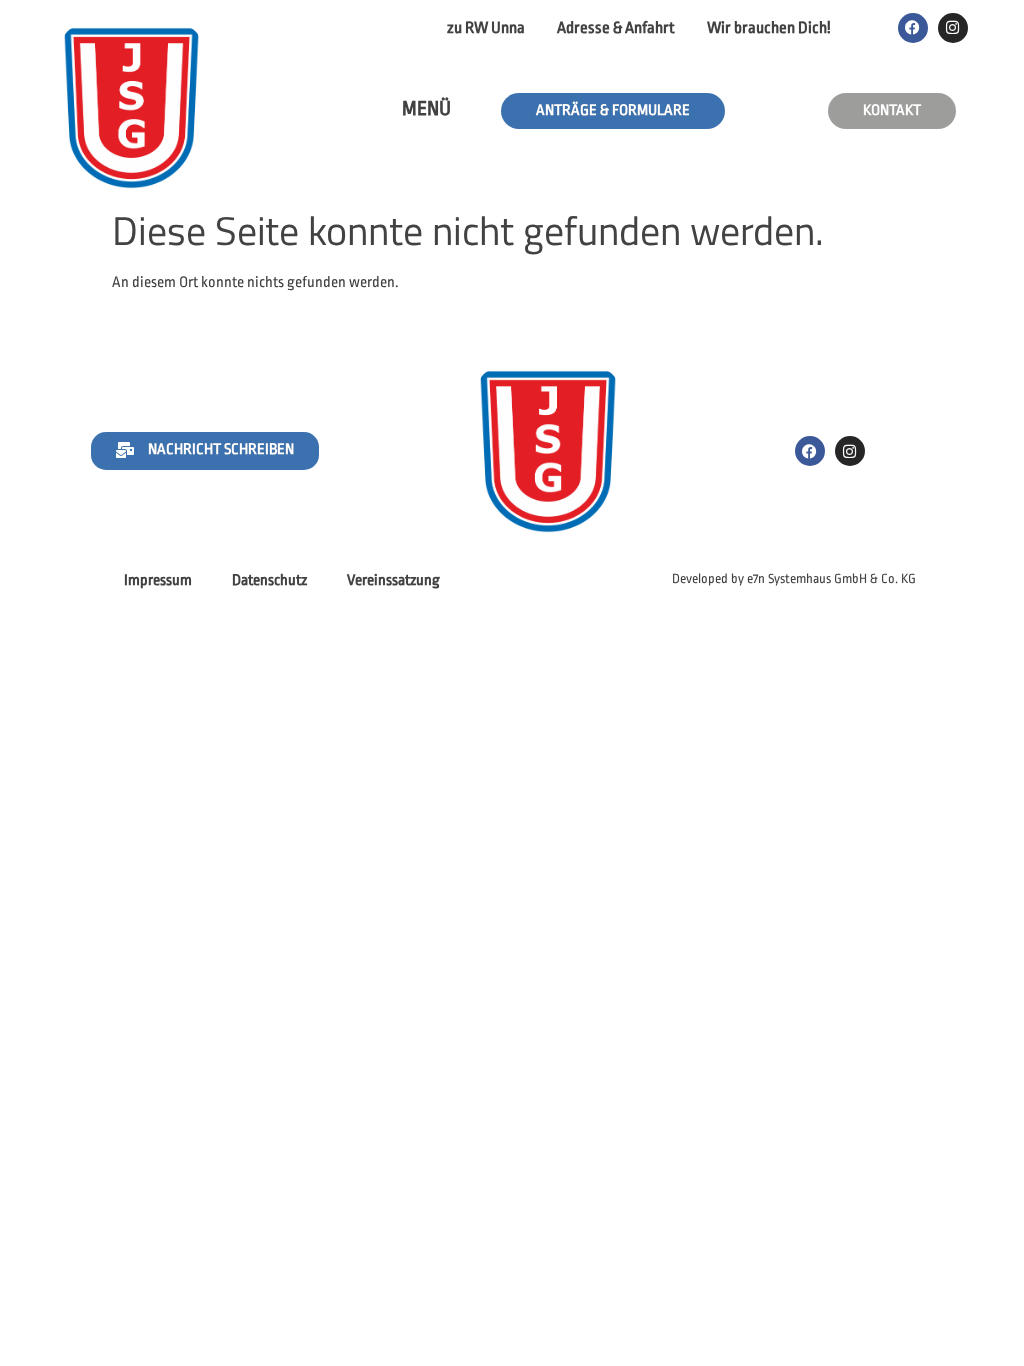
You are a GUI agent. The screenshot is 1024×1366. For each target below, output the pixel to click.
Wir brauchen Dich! (769, 28)
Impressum (158, 580)
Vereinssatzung (393, 580)
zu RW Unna (486, 28)
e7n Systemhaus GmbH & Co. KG (831, 578)
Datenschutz (269, 580)
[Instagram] (953, 28)
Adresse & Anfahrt (616, 28)
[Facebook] (913, 28)
